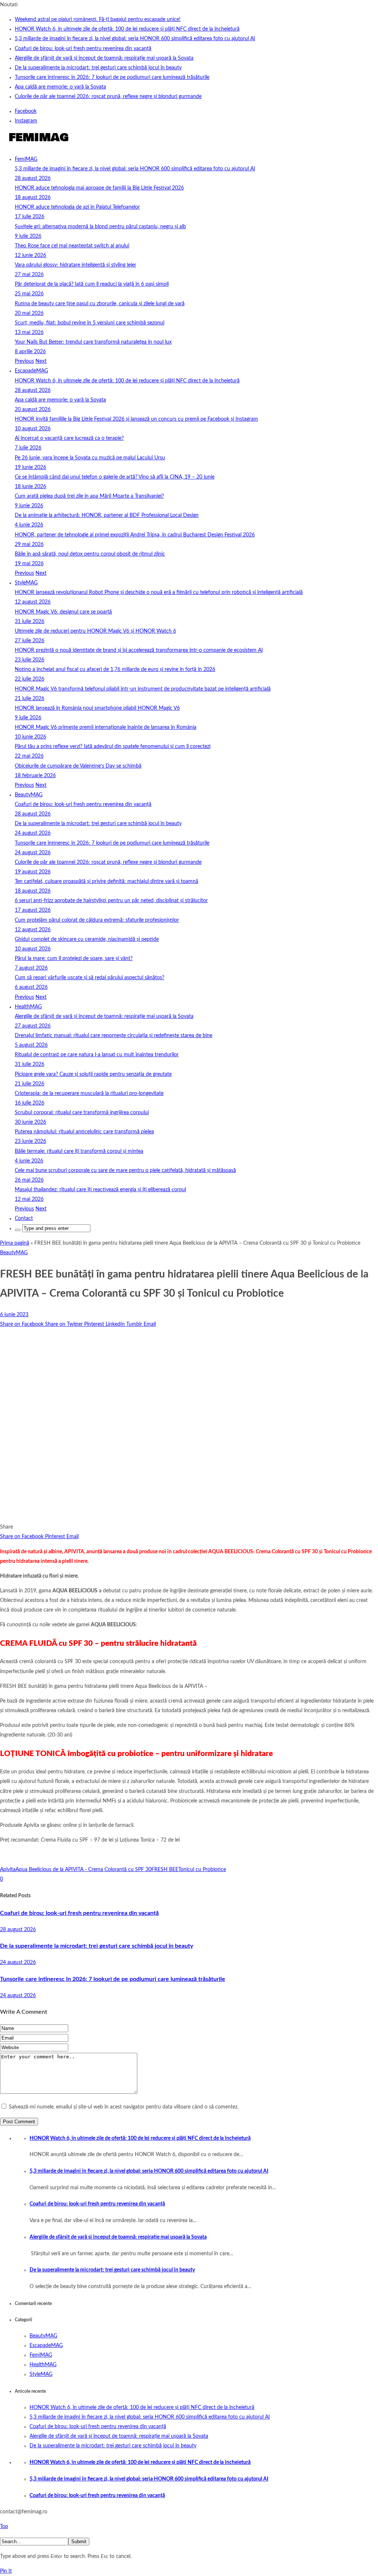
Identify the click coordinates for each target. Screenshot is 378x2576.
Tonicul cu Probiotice (202, 1870)
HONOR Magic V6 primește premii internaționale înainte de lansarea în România (106, 727)
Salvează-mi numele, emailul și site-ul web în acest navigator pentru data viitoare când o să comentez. (124, 2107)
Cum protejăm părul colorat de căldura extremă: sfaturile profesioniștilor (97, 920)
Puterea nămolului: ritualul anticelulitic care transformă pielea (84, 1132)
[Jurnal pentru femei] (38, 145)
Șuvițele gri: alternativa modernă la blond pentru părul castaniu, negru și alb (100, 227)
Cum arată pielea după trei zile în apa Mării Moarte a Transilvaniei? (89, 496)
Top (4, 2527)
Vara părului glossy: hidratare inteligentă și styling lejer (75, 265)
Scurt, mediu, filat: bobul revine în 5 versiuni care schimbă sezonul (90, 323)
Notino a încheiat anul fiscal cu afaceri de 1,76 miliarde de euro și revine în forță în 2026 (115, 670)
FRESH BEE (165, 1870)
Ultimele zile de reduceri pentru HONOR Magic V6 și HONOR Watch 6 (95, 631)
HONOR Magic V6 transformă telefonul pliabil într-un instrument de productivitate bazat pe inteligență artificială (143, 689)
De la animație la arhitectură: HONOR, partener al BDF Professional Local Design (107, 515)
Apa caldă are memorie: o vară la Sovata (60, 87)
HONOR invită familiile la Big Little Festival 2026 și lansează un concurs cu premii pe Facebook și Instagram (136, 419)
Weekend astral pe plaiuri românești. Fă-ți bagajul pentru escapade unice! (98, 20)
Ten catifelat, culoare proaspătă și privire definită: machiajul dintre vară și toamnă (106, 882)
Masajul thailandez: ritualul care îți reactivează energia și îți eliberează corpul (100, 1190)
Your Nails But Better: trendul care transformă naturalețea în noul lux (93, 342)
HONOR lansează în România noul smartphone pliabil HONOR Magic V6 (97, 708)
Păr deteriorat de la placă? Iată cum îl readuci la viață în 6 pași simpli (92, 284)
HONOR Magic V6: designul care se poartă (63, 612)
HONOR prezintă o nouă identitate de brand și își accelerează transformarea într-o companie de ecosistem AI (139, 650)
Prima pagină (15, 1243)
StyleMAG (26, 583)
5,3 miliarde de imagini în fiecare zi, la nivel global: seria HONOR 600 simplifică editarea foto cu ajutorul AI (135, 39)
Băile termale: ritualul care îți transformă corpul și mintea (79, 1151)
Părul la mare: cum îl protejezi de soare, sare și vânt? (74, 959)
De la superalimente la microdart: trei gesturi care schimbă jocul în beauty (98, 68)
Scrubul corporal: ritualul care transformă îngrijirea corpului (82, 1113)
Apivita (8, 1870)
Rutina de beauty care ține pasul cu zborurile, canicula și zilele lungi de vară (100, 304)
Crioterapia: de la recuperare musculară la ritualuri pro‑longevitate (89, 1094)
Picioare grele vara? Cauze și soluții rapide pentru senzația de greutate (93, 1074)
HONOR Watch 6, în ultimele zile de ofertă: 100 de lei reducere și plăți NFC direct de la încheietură (127, 29)
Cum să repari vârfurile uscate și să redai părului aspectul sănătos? (90, 978)
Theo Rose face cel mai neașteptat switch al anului (72, 246)
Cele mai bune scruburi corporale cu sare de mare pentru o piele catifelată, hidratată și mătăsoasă (125, 1171)
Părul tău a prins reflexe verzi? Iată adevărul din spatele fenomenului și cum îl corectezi (113, 747)
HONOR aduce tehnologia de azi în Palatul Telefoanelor (77, 207)
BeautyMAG (29, 795)
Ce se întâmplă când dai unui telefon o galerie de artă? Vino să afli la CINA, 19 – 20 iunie (115, 477)
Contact (24, 1219)
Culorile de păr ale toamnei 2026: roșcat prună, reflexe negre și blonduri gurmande (108, 97)
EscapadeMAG (31, 371)
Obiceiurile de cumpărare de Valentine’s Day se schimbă (78, 766)
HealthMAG (28, 1007)
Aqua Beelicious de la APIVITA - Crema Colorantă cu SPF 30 (83, 1870)
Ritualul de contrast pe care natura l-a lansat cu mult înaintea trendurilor (97, 1055)
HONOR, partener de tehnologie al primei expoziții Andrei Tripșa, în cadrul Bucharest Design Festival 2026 (135, 535)
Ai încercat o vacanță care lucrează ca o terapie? (69, 438)
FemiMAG (26, 159)
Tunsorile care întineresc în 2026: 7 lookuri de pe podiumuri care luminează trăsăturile (112, 77)
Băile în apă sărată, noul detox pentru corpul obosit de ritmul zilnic (90, 554)
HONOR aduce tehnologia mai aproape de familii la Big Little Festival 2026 (99, 188)
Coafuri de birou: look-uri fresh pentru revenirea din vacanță (83, 49)
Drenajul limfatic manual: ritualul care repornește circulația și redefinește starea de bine (114, 1036)
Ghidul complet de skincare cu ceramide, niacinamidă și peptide (87, 939)
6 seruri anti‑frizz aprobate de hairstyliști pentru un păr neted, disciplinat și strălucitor (111, 901)
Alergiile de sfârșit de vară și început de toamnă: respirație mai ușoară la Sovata (104, 58)
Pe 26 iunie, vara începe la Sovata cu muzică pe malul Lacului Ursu (90, 458)
